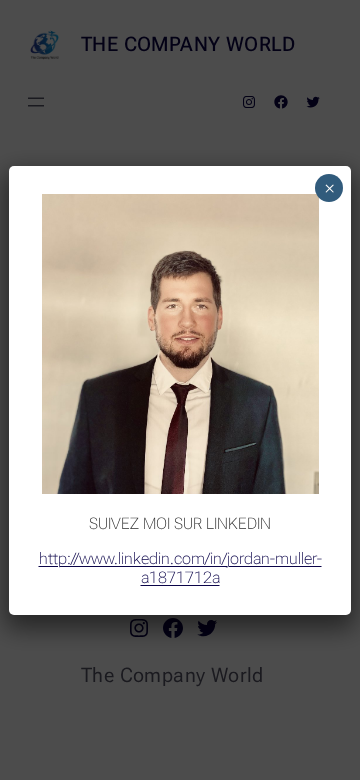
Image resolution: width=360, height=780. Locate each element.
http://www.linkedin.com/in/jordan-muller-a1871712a (180, 568)
